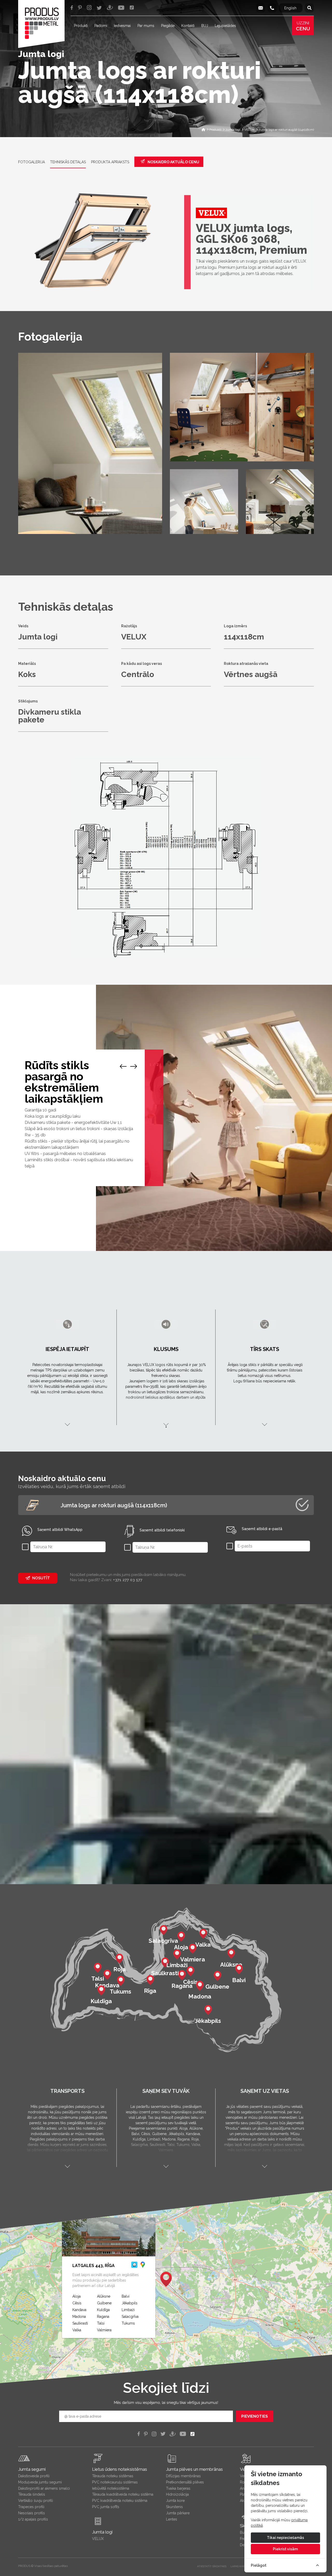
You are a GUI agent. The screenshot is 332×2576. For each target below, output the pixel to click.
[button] (166, 2279)
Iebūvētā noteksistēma (111, 2488)
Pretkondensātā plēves (185, 2482)
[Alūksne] (231, 1953)
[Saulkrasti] (165, 1962)
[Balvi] (239, 1969)
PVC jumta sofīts (106, 2507)
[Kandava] (107, 1974)
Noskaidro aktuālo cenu (173, 162)
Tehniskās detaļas (68, 162)
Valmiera (104, 2330)
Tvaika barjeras (178, 2488)
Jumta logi (102, 2532)
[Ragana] (182, 1975)
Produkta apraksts (110, 162)
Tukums (128, 2323)
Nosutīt (41, 1578)
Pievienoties (255, 2416)
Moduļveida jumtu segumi (40, 2482)
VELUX (98, 2539)
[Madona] (200, 1985)
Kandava (79, 2310)
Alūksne (104, 2296)
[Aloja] (181, 1936)
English (290, 8)
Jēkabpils (130, 2303)
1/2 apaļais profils (33, 2519)
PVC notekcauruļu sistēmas (115, 2482)
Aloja (77, 2296)
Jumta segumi (32, 2469)
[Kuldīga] (101, 1990)
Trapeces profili (31, 2507)
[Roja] (119, 1958)
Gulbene (104, 2303)
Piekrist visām (285, 2549)
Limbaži (128, 2310)
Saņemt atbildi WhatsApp (60, 1530)
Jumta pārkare (178, 2513)
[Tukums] (121, 1980)
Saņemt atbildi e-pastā (262, 1529)
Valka (77, 2330)
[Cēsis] (190, 1971)
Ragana (103, 2317)
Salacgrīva (130, 2317)
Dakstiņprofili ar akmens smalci (44, 2488)
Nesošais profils (32, 2513)
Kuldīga (103, 2310)
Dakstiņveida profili (34, 2476)
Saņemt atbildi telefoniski (162, 1530)
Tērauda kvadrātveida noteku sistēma (123, 2494)
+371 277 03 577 (128, 1580)
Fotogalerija (32, 162)
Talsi (101, 2323)
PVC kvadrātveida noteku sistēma (120, 2501)
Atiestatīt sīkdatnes (212, 2566)
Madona (79, 2317)
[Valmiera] (192, 1948)
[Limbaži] (177, 1954)
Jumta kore (175, 2501)
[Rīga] (150, 1980)
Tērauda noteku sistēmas (113, 2476)
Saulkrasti (80, 2323)
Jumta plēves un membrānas (194, 2469)
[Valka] (203, 1933)
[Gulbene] (217, 1975)
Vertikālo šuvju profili (36, 2501)
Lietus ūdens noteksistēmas (120, 2469)
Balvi (126, 2296)
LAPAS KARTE (239, 2566)
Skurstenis (174, 2507)
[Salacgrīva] (163, 1930)
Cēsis (77, 2303)
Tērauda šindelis (32, 2494)
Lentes (172, 2519)
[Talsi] (98, 1967)
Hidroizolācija (177, 2494)
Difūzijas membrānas (183, 2476)
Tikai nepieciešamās (285, 2538)
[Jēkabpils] (208, 2010)
